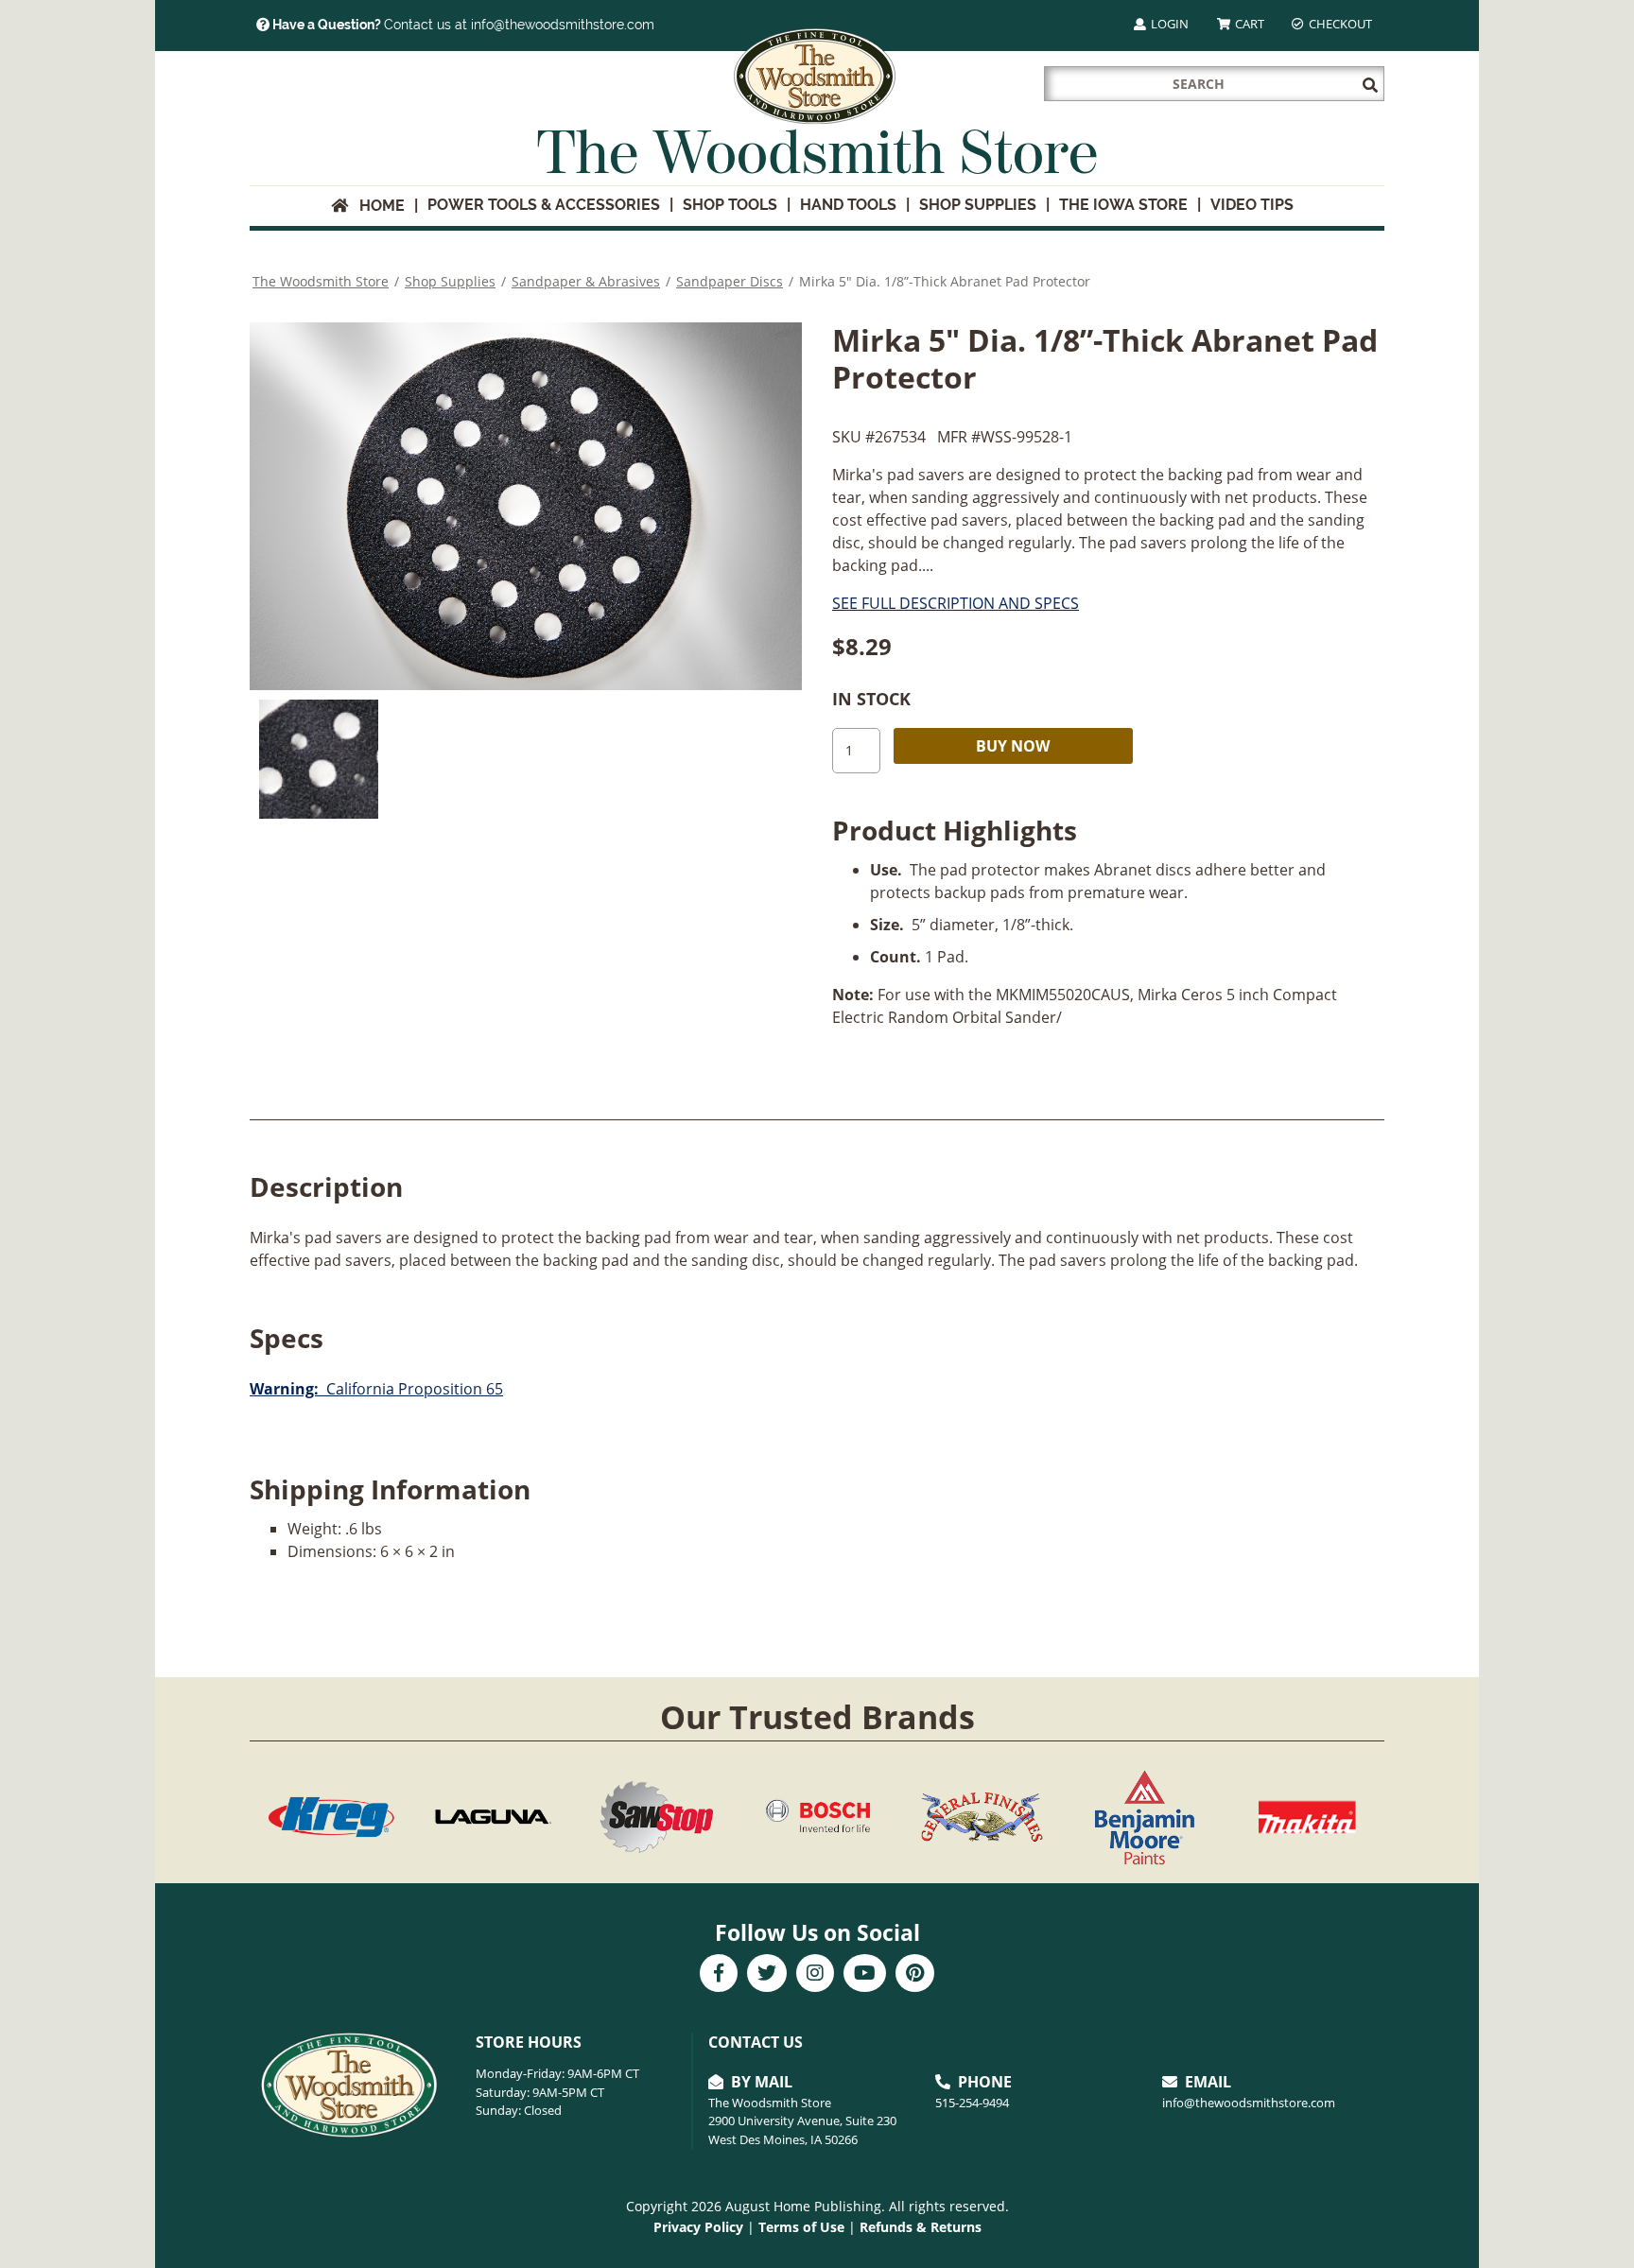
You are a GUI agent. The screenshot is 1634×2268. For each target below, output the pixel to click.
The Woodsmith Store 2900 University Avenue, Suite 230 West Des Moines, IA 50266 (802, 2121)
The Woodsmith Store (321, 281)
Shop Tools (730, 205)
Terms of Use (801, 2227)
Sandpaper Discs (730, 281)
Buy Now (1013, 746)
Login (1168, 24)
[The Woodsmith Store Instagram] (815, 1975)
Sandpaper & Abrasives (586, 281)
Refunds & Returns (921, 2227)
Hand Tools (848, 205)
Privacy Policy (698, 2227)
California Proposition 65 (376, 1389)
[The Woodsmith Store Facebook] (719, 1975)
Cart (1248, 24)
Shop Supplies (978, 205)
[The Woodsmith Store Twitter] (767, 1975)
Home (376, 206)
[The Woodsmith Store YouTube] (865, 1975)
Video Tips (1252, 205)
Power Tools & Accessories (544, 205)
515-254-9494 (972, 2103)
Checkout (1339, 24)
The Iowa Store (1123, 205)
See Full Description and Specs (956, 603)
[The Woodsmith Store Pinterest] (915, 1975)
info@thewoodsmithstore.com (1249, 2103)
